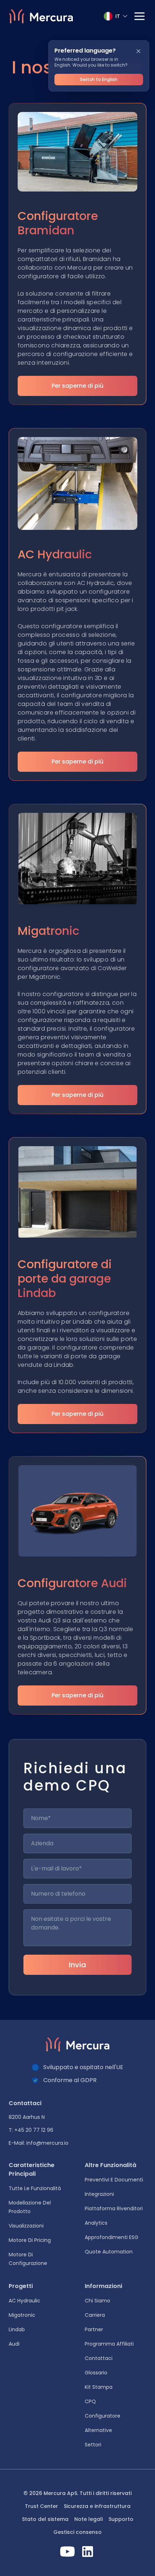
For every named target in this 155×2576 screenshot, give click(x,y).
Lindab (17, 2329)
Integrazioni (99, 2194)
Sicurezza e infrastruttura (97, 2506)
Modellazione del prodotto (30, 2207)
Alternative (98, 2430)
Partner (94, 2329)
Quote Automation (109, 2252)
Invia (77, 1965)
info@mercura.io (47, 2143)
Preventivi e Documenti (114, 2180)
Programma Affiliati (109, 2344)
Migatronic (22, 2315)
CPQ (90, 2401)
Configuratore (103, 2416)
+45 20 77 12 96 (34, 2130)
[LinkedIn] (88, 2552)
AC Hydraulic (25, 2301)
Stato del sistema (45, 2519)
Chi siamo (98, 2301)
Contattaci (99, 2358)
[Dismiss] (138, 51)
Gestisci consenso (77, 2532)
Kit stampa (99, 2387)
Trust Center (41, 2506)
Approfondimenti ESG (112, 2237)
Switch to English (99, 79)
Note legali (88, 2519)
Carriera (95, 2315)
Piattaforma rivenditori (114, 2208)
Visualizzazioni (26, 2226)
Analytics (96, 2223)
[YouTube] (67, 2552)
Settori (93, 2445)
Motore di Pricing (30, 2240)
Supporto (121, 2519)
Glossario (96, 2373)
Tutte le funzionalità (35, 2188)
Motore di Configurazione (28, 2259)
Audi (14, 2344)
